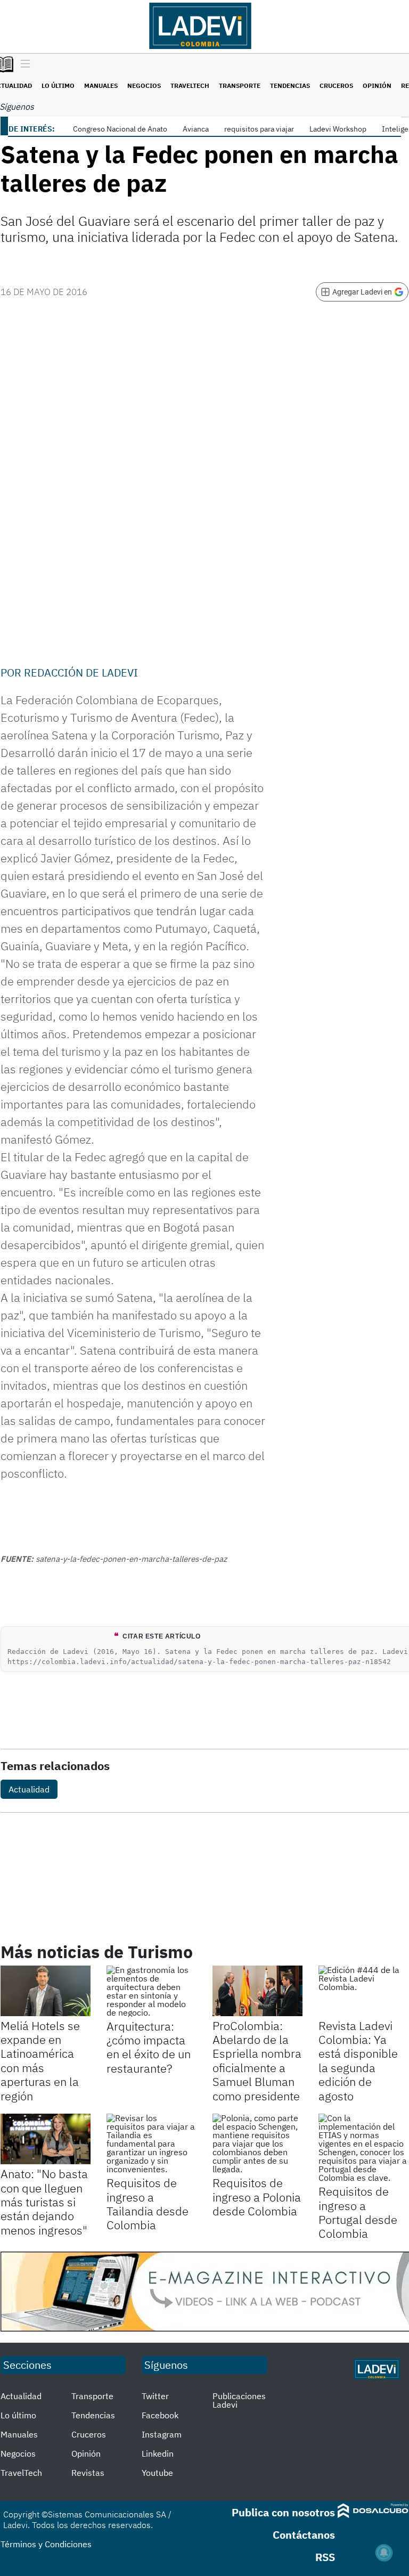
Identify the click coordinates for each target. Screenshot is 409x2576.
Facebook (160, 2415)
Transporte (240, 85)
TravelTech (190, 85)
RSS (325, 2557)
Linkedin (158, 2453)
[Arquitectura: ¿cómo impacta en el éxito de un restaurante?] (152, 1991)
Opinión (377, 85)
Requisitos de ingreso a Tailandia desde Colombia (148, 2204)
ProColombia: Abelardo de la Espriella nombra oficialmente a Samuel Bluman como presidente (257, 2061)
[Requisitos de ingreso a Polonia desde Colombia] (257, 2143)
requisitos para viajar (259, 129)
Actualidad (29, 1789)
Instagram (162, 2434)
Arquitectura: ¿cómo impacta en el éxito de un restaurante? (149, 2047)
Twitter (155, 2396)
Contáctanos (304, 2535)
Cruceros (336, 85)
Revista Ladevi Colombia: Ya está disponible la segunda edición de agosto (358, 2061)
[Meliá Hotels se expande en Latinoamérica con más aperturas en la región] (46, 1991)
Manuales (101, 85)
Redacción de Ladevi (81, 672)
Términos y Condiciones (46, 2544)
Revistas (88, 2473)
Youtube (157, 2473)
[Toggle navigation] (23, 64)
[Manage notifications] (384, 2553)
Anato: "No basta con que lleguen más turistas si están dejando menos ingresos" (44, 2202)
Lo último (58, 85)
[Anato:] (46, 2139)
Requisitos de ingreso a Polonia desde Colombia (257, 2197)
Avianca (196, 129)
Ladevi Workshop (338, 129)
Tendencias (290, 85)
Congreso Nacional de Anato (120, 129)
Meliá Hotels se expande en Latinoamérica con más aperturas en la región (40, 2061)
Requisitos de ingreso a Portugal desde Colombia (358, 2212)
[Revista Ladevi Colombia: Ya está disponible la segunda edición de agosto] (363, 1991)
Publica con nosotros (283, 2512)
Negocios (144, 85)
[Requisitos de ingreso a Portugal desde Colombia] (363, 2148)
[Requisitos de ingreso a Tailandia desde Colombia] (152, 2143)
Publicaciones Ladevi (239, 2400)
